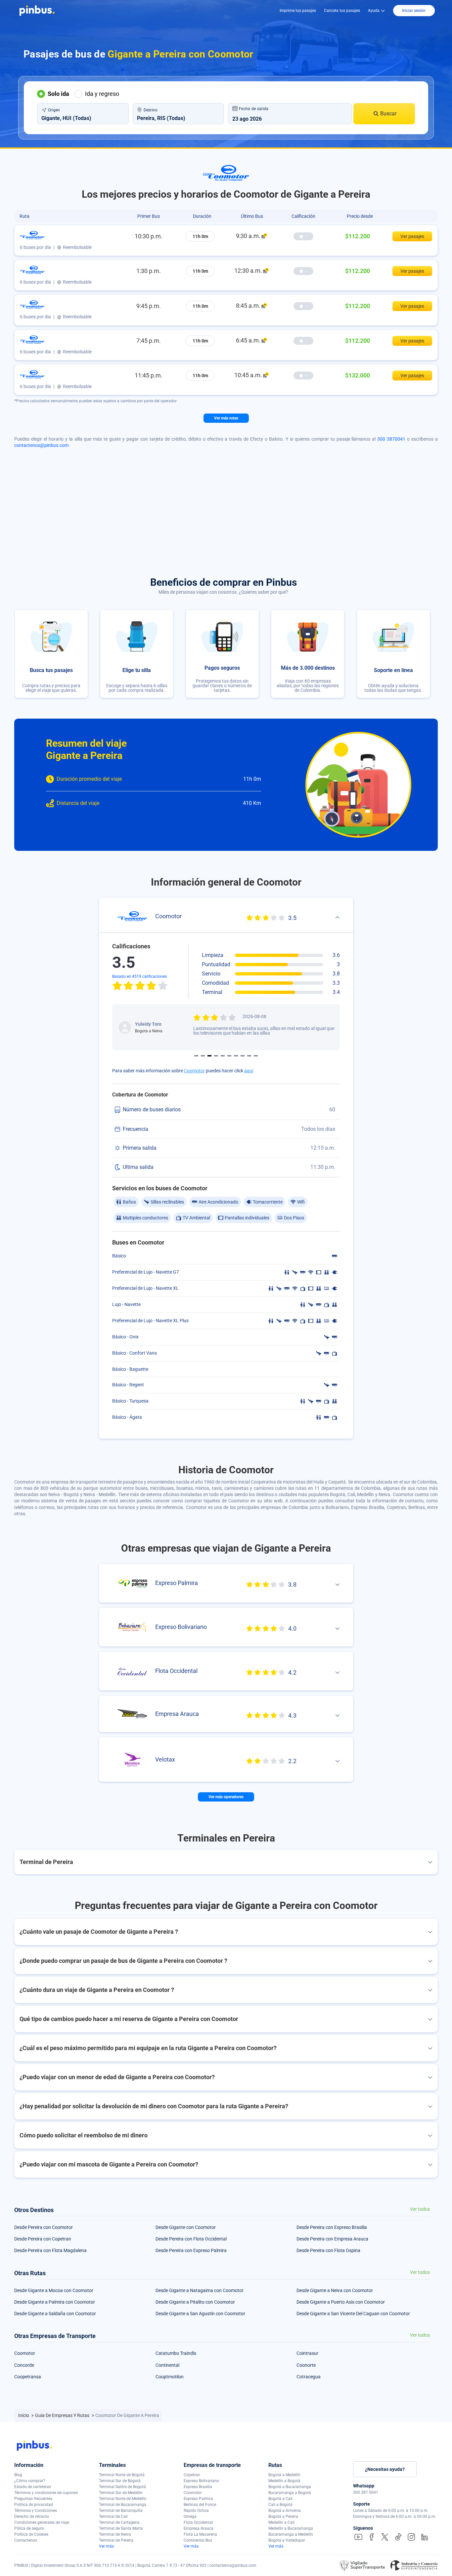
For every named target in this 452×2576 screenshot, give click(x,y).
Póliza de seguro (29, 2528)
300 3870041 (391, 439)
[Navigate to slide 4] (216, 1056)
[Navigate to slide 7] (236, 1056)
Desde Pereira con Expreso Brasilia (332, 2227)
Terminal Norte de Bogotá (122, 2475)
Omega (190, 2517)
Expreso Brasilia (198, 2487)
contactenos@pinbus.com (41, 445)
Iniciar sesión (414, 11)
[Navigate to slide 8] (243, 1056)
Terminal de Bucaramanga (123, 2505)
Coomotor (194, 1071)
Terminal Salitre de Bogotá (122, 2487)
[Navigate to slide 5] (223, 1056)
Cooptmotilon (170, 2377)
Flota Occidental (198, 2522)
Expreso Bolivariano (201, 2481)
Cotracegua (309, 2377)
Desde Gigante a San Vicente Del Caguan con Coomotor (353, 2314)
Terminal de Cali (113, 2517)
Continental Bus (198, 2540)
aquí (249, 1071)
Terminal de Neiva (115, 2534)
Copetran (192, 2475)
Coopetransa (28, 2377)
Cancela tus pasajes (342, 11)
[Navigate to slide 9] (249, 1056)
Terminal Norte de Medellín (123, 2499)
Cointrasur (307, 2353)
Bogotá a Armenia (285, 2511)
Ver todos (420, 2209)
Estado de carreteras (33, 2487)
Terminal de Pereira (116, 2540)
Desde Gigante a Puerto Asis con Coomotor (341, 2302)
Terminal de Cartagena (119, 2522)
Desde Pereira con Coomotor (44, 2227)
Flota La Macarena (200, 2534)
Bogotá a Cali (280, 2499)
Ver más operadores (226, 1797)
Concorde (24, 2365)
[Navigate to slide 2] (203, 1056)
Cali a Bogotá (280, 2505)
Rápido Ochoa (196, 2511)
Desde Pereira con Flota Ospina (328, 2250)
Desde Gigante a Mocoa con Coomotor (54, 2290)
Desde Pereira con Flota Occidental (191, 2239)
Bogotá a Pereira (283, 2517)
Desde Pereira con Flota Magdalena (50, 2250)
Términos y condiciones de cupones (46, 2493)
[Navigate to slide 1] (196, 1056)
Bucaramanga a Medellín (291, 2534)
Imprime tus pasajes (298, 11)
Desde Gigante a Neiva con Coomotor (335, 2290)
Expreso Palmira (198, 2499)
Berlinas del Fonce (200, 2505)
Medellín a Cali (281, 2522)
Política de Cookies (31, 2534)
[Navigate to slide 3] (209, 1056)
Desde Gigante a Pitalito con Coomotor (195, 2302)
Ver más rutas (226, 418)
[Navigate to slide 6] (229, 1056)
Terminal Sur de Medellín (121, 2493)
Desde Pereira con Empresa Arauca (332, 2239)
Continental (167, 2365)
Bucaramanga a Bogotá (290, 2493)
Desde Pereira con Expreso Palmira (191, 2250)
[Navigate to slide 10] (256, 1056)
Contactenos (26, 2540)
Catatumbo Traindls (176, 2353)
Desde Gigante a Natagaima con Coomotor (200, 2290)
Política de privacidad (34, 2505)
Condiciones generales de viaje (42, 2522)
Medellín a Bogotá (284, 2481)
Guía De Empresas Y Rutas (63, 2415)
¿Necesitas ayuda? (385, 2469)
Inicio (24, 2415)
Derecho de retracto (32, 2517)
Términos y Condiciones (36, 2511)
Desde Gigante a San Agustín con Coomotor (200, 2314)
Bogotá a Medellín (284, 2475)
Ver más (106, 2546)
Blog (18, 2475)
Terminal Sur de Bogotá (120, 2481)
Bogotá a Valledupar (287, 2540)
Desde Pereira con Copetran (43, 2239)
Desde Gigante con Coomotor (186, 2227)
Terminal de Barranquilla (121, 2511)
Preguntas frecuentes (33, 2499)
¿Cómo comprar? (30, 2481)
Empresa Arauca (199, 2528)
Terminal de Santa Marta (121, 2528)
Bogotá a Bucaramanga (290, 2487)
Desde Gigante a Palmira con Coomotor (55, 2302)
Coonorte (306, 2365)
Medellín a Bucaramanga (291, 2528)
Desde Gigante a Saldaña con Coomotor (55, 2314)
